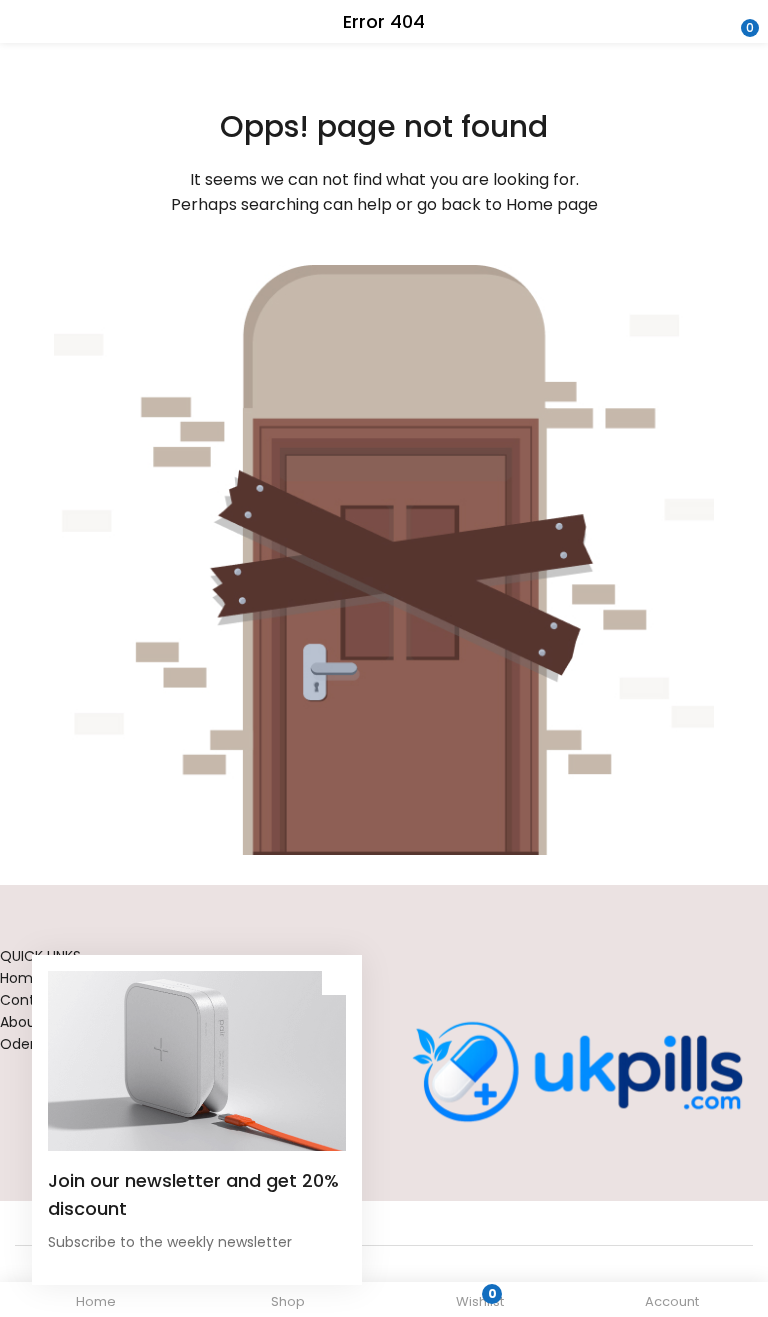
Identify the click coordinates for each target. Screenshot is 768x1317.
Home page (552, 204)
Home (21, 978)
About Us (31, 1022)
